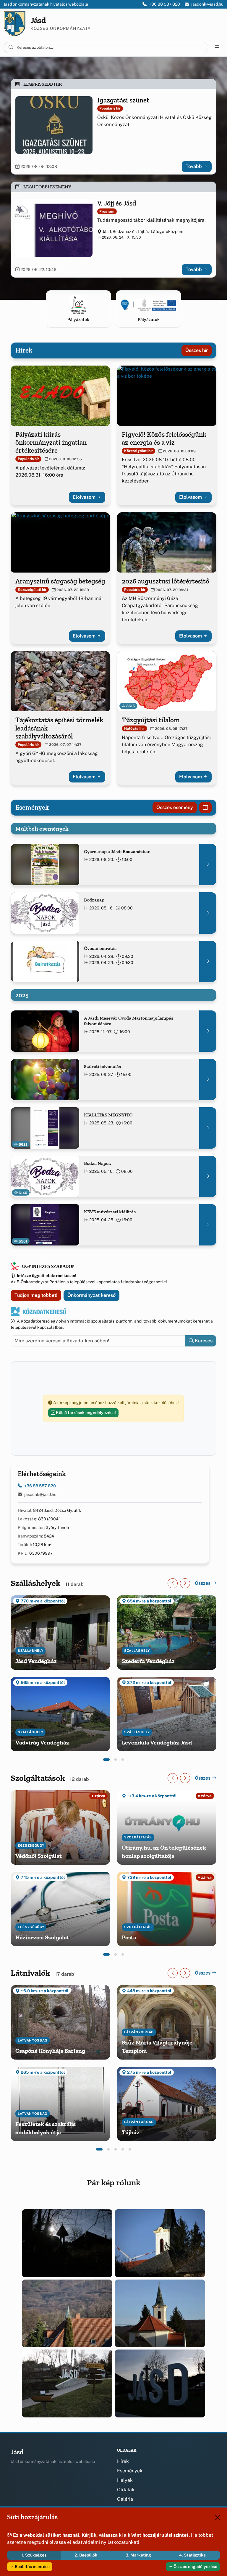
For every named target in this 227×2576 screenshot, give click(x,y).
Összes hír (197, 350)
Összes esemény (175, 807)
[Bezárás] (218, 2517)
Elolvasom (85, 497)
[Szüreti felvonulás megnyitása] (208, 1080)
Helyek (125, 2480)
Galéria (125, 2499)
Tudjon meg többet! (36, 1295)
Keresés (203, 1341)
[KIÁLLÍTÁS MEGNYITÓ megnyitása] (208, 1128)
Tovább (194, 166)
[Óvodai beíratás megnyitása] (208, 961)
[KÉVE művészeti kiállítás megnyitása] (208, 1225)
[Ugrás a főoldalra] (15, 24)
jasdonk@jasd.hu (207, 4)
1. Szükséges (34, 2555)
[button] (106, 1760)
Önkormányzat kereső (91, 1295)
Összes (203, 1583)
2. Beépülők (86, 2555)
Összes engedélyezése (195, 2567)
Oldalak (126, 2490)
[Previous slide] (173, 1583)
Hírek (123, 2461)
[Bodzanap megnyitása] (208, 913)
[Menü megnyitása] (217, 48)
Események (130, 2471)
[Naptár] (205, 808)
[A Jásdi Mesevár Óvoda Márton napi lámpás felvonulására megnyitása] (208, 1031)
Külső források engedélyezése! (85, 1413)
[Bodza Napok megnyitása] (208, 1176)
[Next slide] (185, 1583)
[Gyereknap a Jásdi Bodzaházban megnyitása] (208, 865)
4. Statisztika (192, 2555)
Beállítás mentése (32, 2567)
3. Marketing (138, 2555)
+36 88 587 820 (164, 4)
